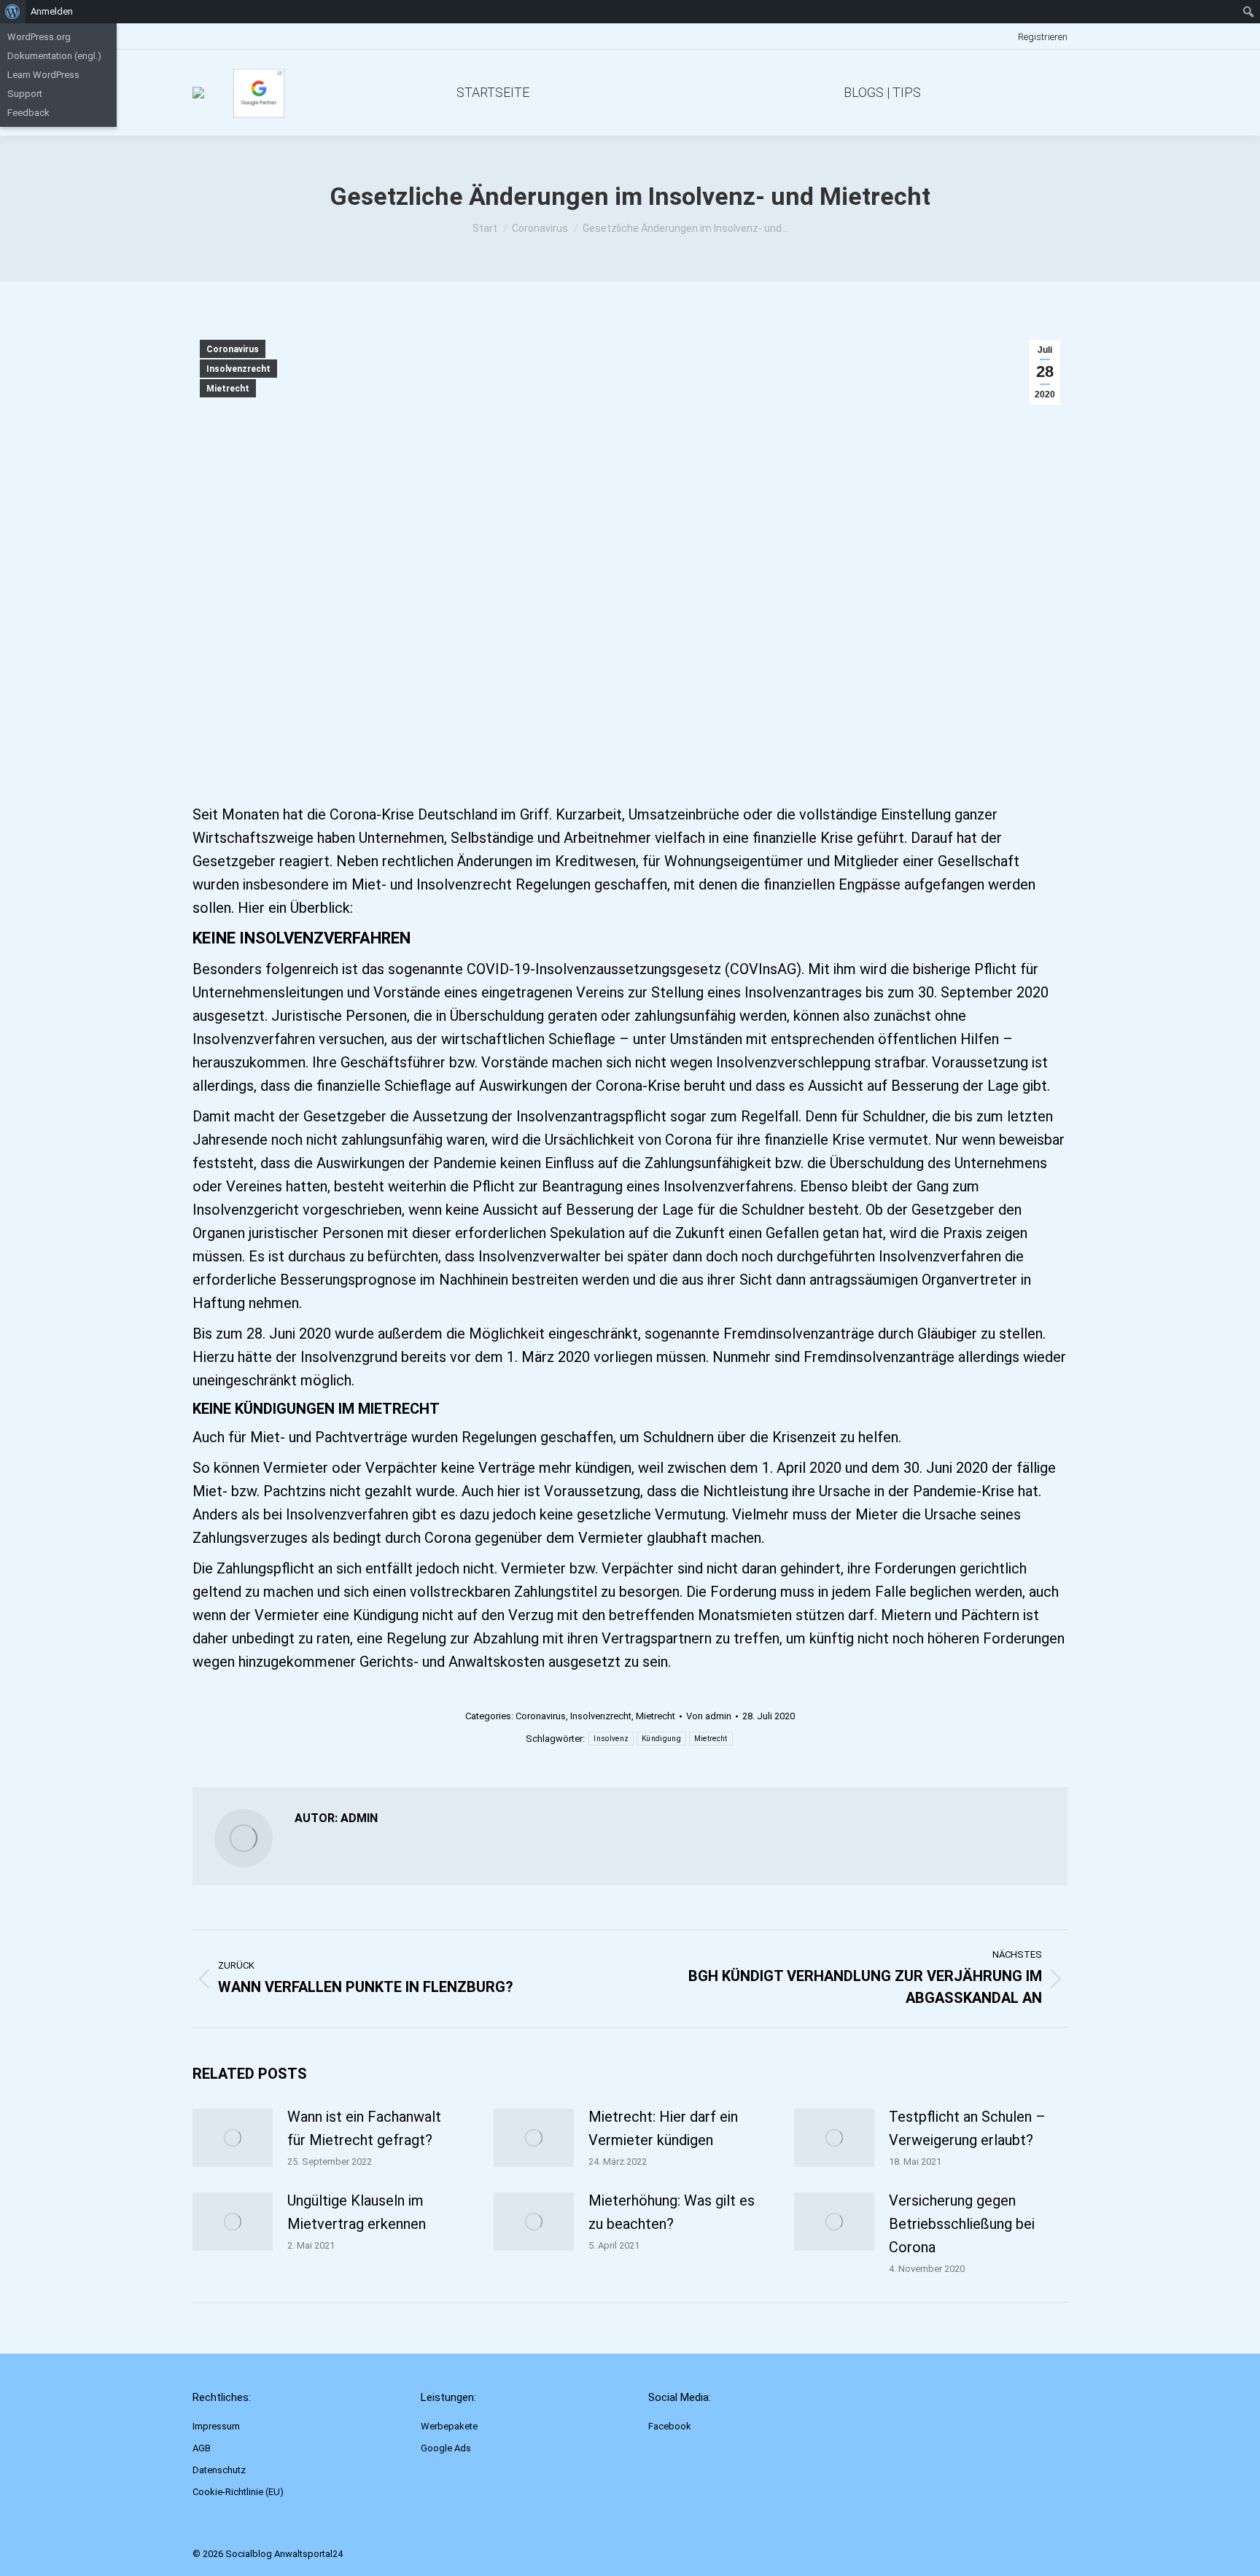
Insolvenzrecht (238, 369)
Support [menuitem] (25, 94)
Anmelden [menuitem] (52, 11)
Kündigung (661, 1739)
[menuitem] (13, 12)
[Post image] (233, 2138)
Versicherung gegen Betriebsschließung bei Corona (962, 2224)
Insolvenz (611, 1739)
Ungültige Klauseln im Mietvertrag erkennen (357, 2212)
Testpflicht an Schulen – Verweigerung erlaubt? (967, 2128)
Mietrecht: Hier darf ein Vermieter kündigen (663, 2128)
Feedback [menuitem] (28, 113)
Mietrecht (228, 389)
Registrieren (1043, 37)
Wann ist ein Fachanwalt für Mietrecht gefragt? (364, 2128)
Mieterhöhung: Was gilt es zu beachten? (672, 2212)
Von (709, 1716)
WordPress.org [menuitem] (39, 37)
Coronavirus (233, 349)
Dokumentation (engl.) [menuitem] (54, 56)
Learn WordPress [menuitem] (43, 75)
